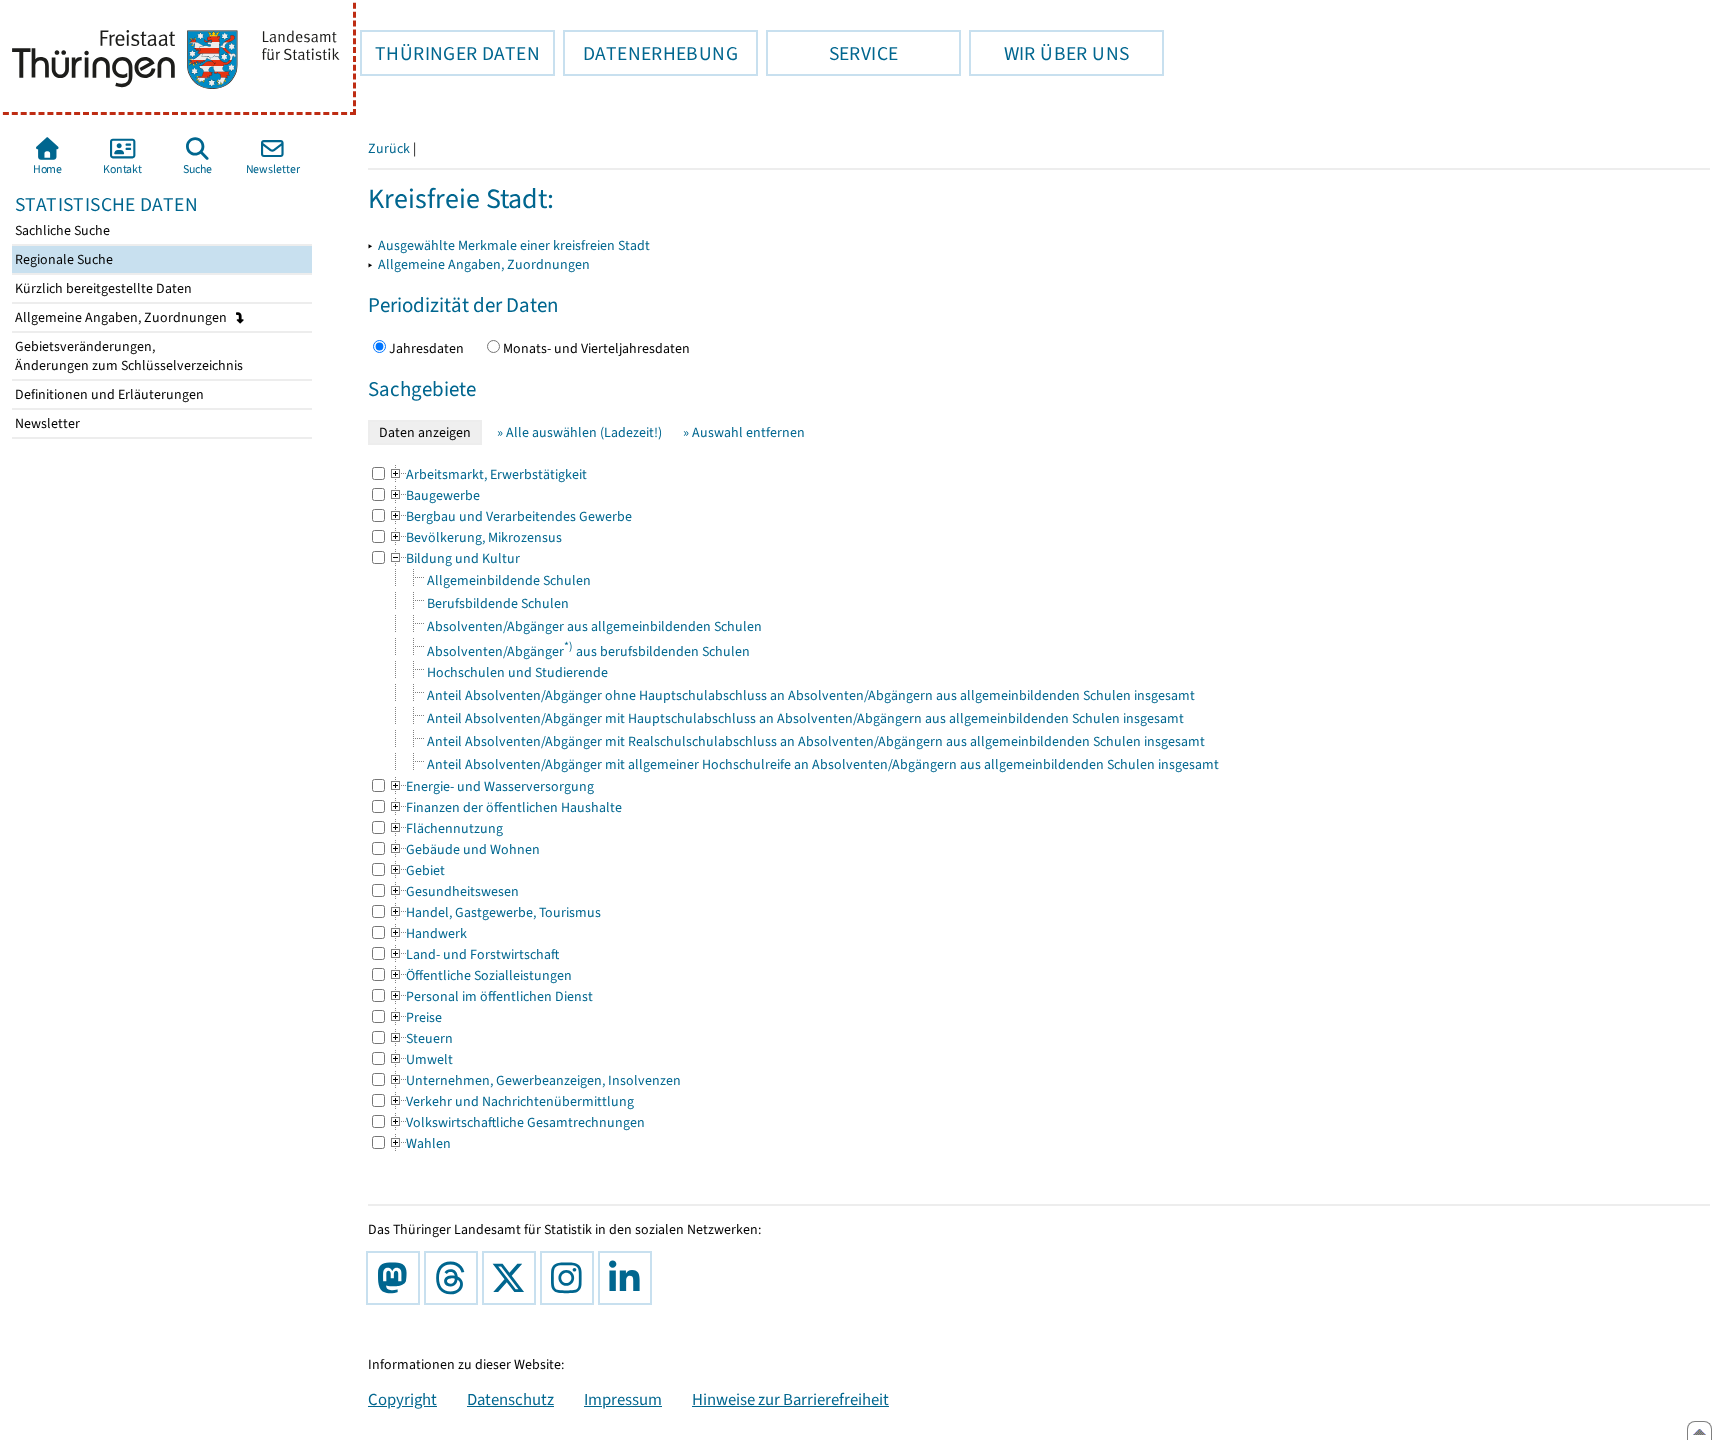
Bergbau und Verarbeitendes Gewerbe (510, 516)
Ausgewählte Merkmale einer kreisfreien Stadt (514, 245)
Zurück (389, 148)
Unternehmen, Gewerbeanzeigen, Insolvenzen (534, 1080)
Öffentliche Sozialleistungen (480, 975)
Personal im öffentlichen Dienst (490, 996)
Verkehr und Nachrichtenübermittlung (511, 1101)
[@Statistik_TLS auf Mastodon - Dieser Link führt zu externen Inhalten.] (397, 1278)
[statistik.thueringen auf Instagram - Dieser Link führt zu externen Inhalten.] (571, 1278)
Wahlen (419, 1143)
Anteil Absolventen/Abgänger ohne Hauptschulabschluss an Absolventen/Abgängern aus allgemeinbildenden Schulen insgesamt (811, 695)
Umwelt (420, 1059)
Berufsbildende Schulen (498, 603)
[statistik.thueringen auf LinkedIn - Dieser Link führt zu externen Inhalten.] (629, 1278)
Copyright (402, 1399)
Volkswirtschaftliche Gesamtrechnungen (516, 1122)
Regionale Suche (62, 259)
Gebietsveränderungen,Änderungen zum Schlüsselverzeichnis (127, 356)
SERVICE (832, 53)
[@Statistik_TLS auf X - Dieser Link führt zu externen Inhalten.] (513, 1278)
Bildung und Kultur (454, 558)
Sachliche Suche (61, 230)
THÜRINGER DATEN (450, 53)
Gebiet (416, 870)
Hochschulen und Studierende (517, 672)
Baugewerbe (434, 495)
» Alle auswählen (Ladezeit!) (579, 432)
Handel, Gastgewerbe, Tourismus (494, 912)
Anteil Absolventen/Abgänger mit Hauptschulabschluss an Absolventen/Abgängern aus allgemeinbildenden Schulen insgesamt (805, 718)
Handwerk (427, 933)
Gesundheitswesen (453, 891)
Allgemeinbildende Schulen (509, 580)
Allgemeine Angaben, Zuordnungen (122, 317)
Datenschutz (510, 1399)
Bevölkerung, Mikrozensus (475, 537)
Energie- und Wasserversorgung (491, 786)
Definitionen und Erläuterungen (108, 394)
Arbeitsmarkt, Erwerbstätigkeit (487, 474)
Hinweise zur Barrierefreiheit (790, 1399)
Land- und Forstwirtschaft (473, 954)
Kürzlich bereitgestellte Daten (102, 288)
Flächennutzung (445, 828)
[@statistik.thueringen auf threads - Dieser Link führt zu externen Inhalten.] (455, 1278)
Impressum (623, 1399)
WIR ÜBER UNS (1049, 53)
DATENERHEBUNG (650, 53)
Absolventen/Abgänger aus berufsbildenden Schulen (588, 651)
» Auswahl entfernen (744, 432)
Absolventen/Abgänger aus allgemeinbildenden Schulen (594, 626)
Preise (415, 1017)
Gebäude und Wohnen (464, 849)
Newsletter (46, 423)
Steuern (420, 1038)
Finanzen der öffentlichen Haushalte (505, 807)
